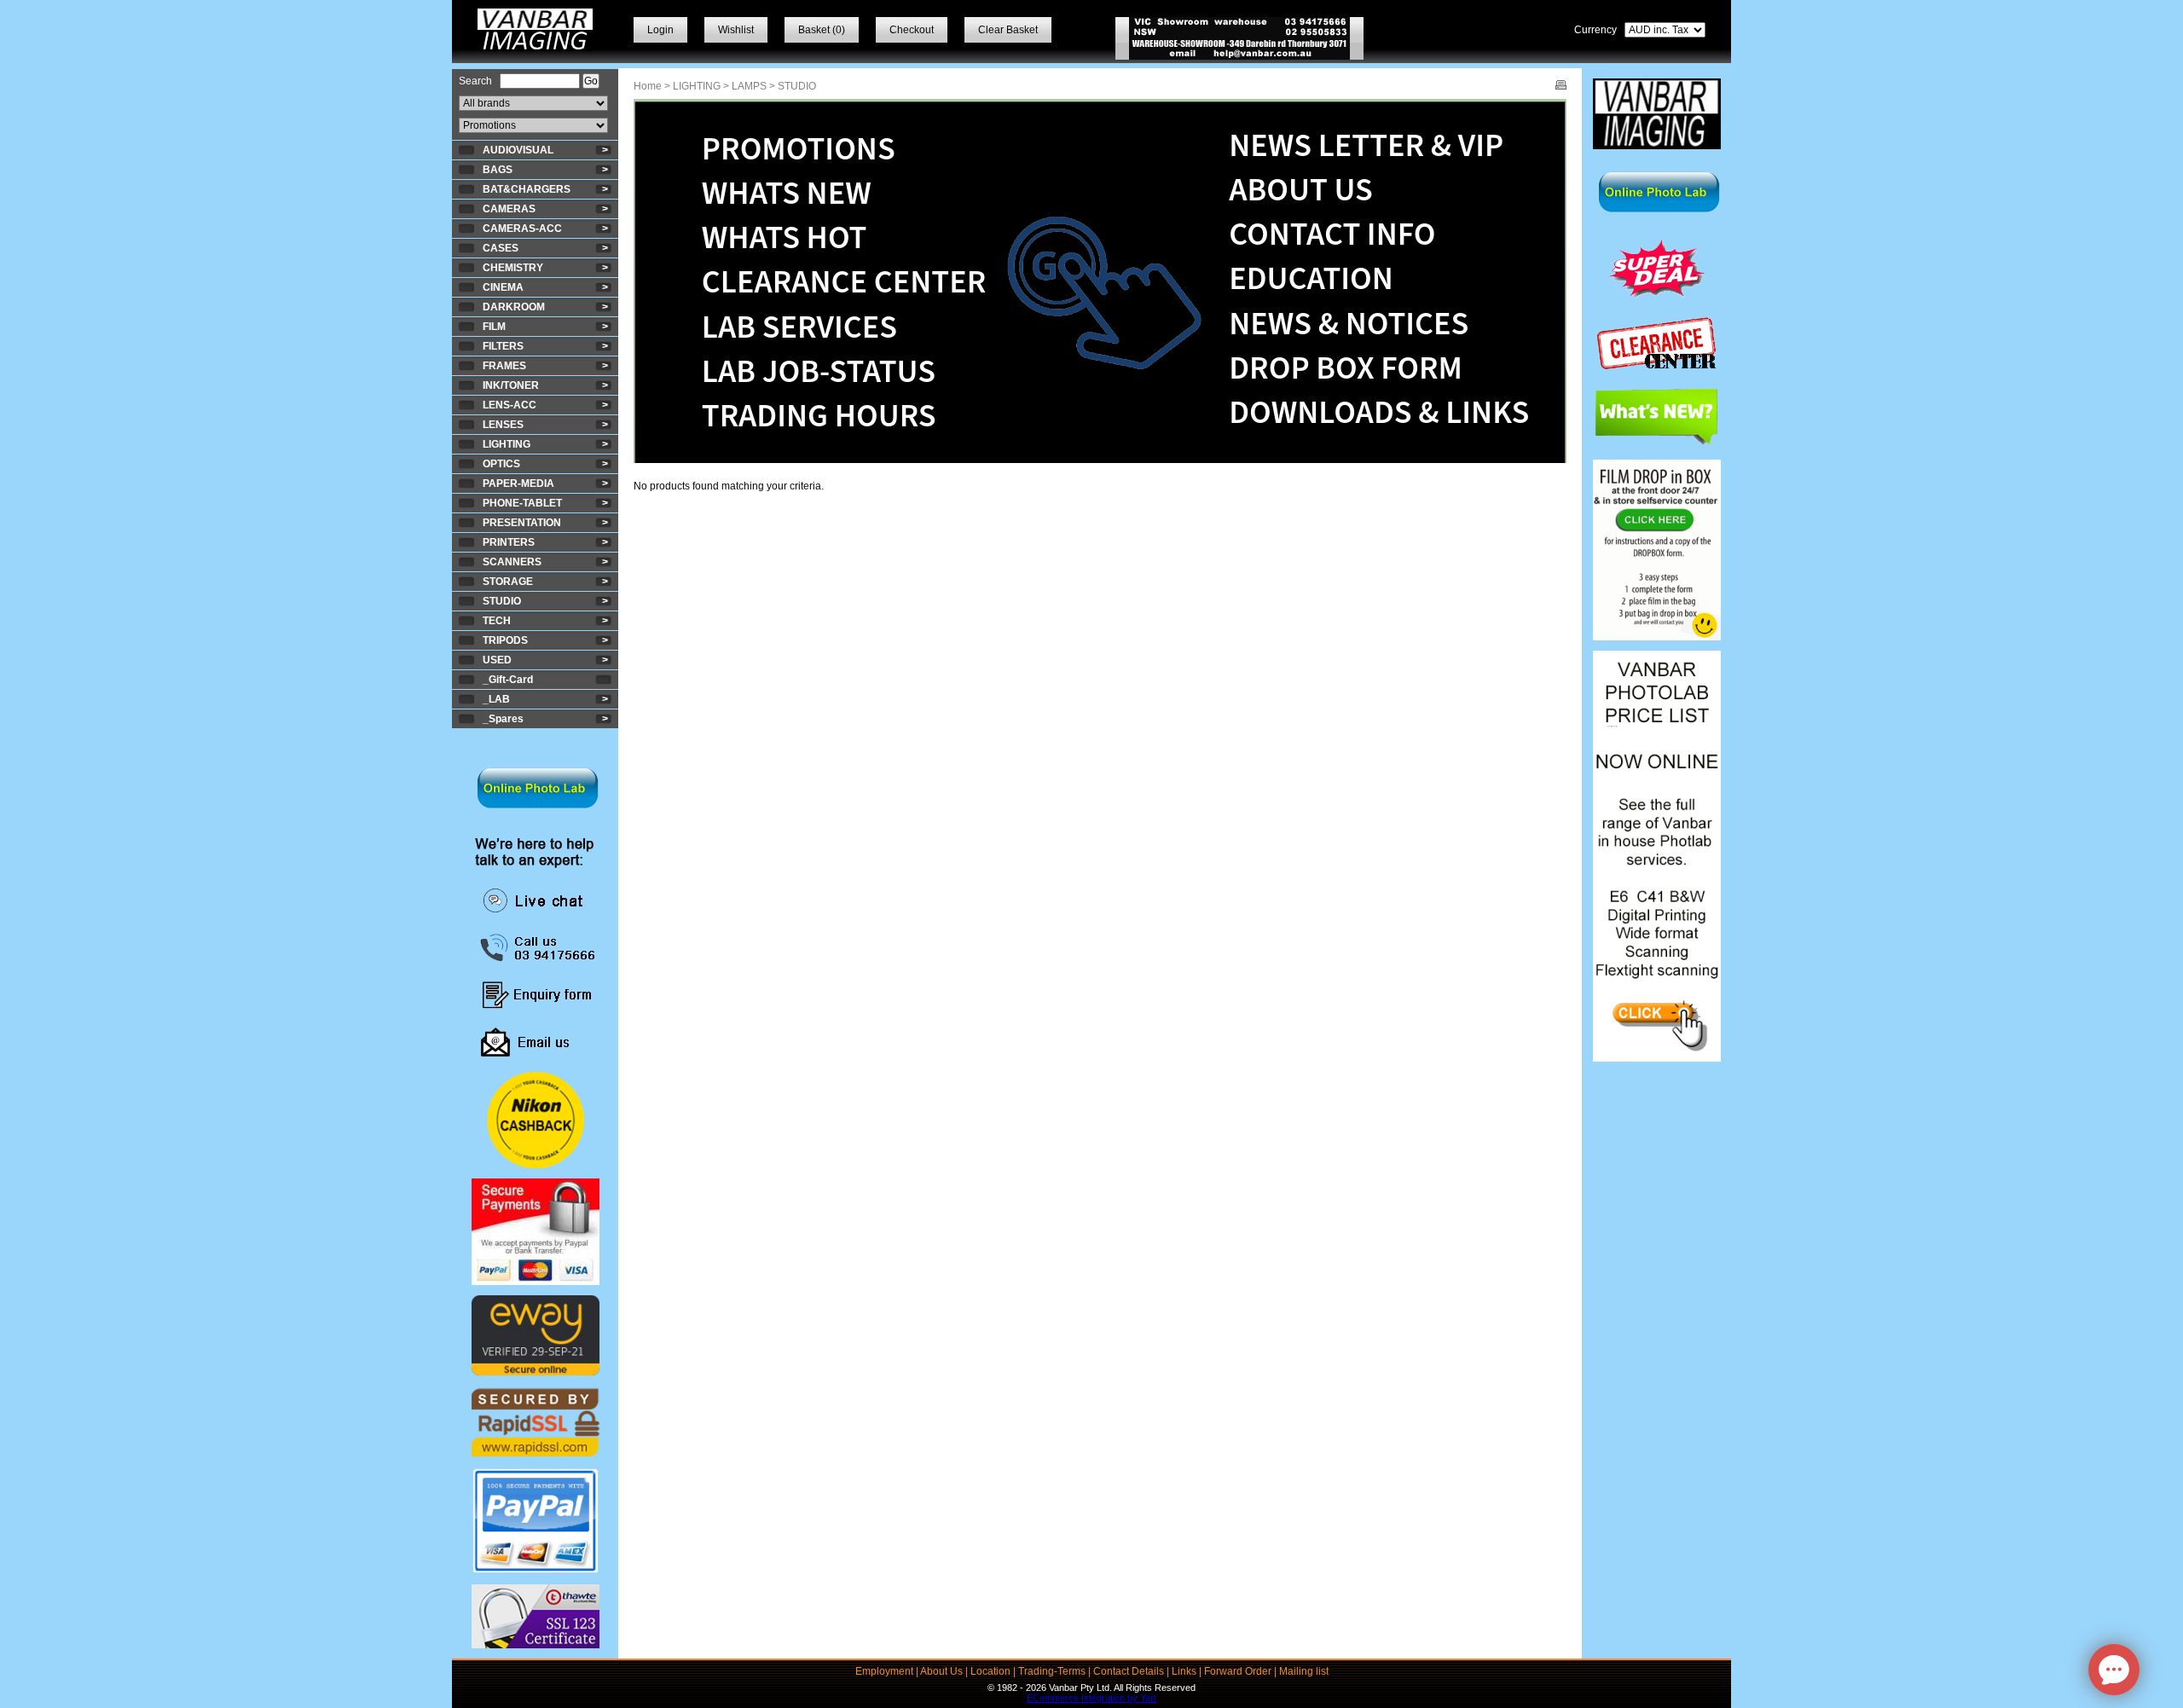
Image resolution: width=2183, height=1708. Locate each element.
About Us (941, 1671)
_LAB (496, 699)
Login (660, 30)
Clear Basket (1008, 30)
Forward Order (1238, 1671)
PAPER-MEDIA (518, 483)
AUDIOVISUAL (518, 150)
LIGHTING (507, 444)
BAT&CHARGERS (527, 189)
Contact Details (1129, 1671)
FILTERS (503, 346)
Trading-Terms (1052, 1671)
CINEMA (503, 287)
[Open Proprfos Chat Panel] (2114, 1670)
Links (1184, 1671)
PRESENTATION (522, 523)
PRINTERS (509, 542)
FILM (494, 327)
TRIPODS (505, 640)
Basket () (822, 30)
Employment (884, 1671)
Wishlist (736, 30)
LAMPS (749, 86)
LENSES (503, 425)
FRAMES (504, 366)
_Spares (503, 719)
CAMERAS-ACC (522, 229)
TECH (497, 621)
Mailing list (1304, 1671)
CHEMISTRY (513, 268)
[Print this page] (1561, 86)
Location (990, 1671)
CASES (501, 248)
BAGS (498, 170)
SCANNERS (512, 562)
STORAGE (508, 582)
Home (648, 86)
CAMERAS (509, 209)
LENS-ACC (510, 405)
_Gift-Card (508, 680)
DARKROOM (514, 307)
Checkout (912, 30)
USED (497, 660)
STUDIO (502, 601)
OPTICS (501, 464)
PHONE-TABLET (522, 503)
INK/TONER (511, 385)
